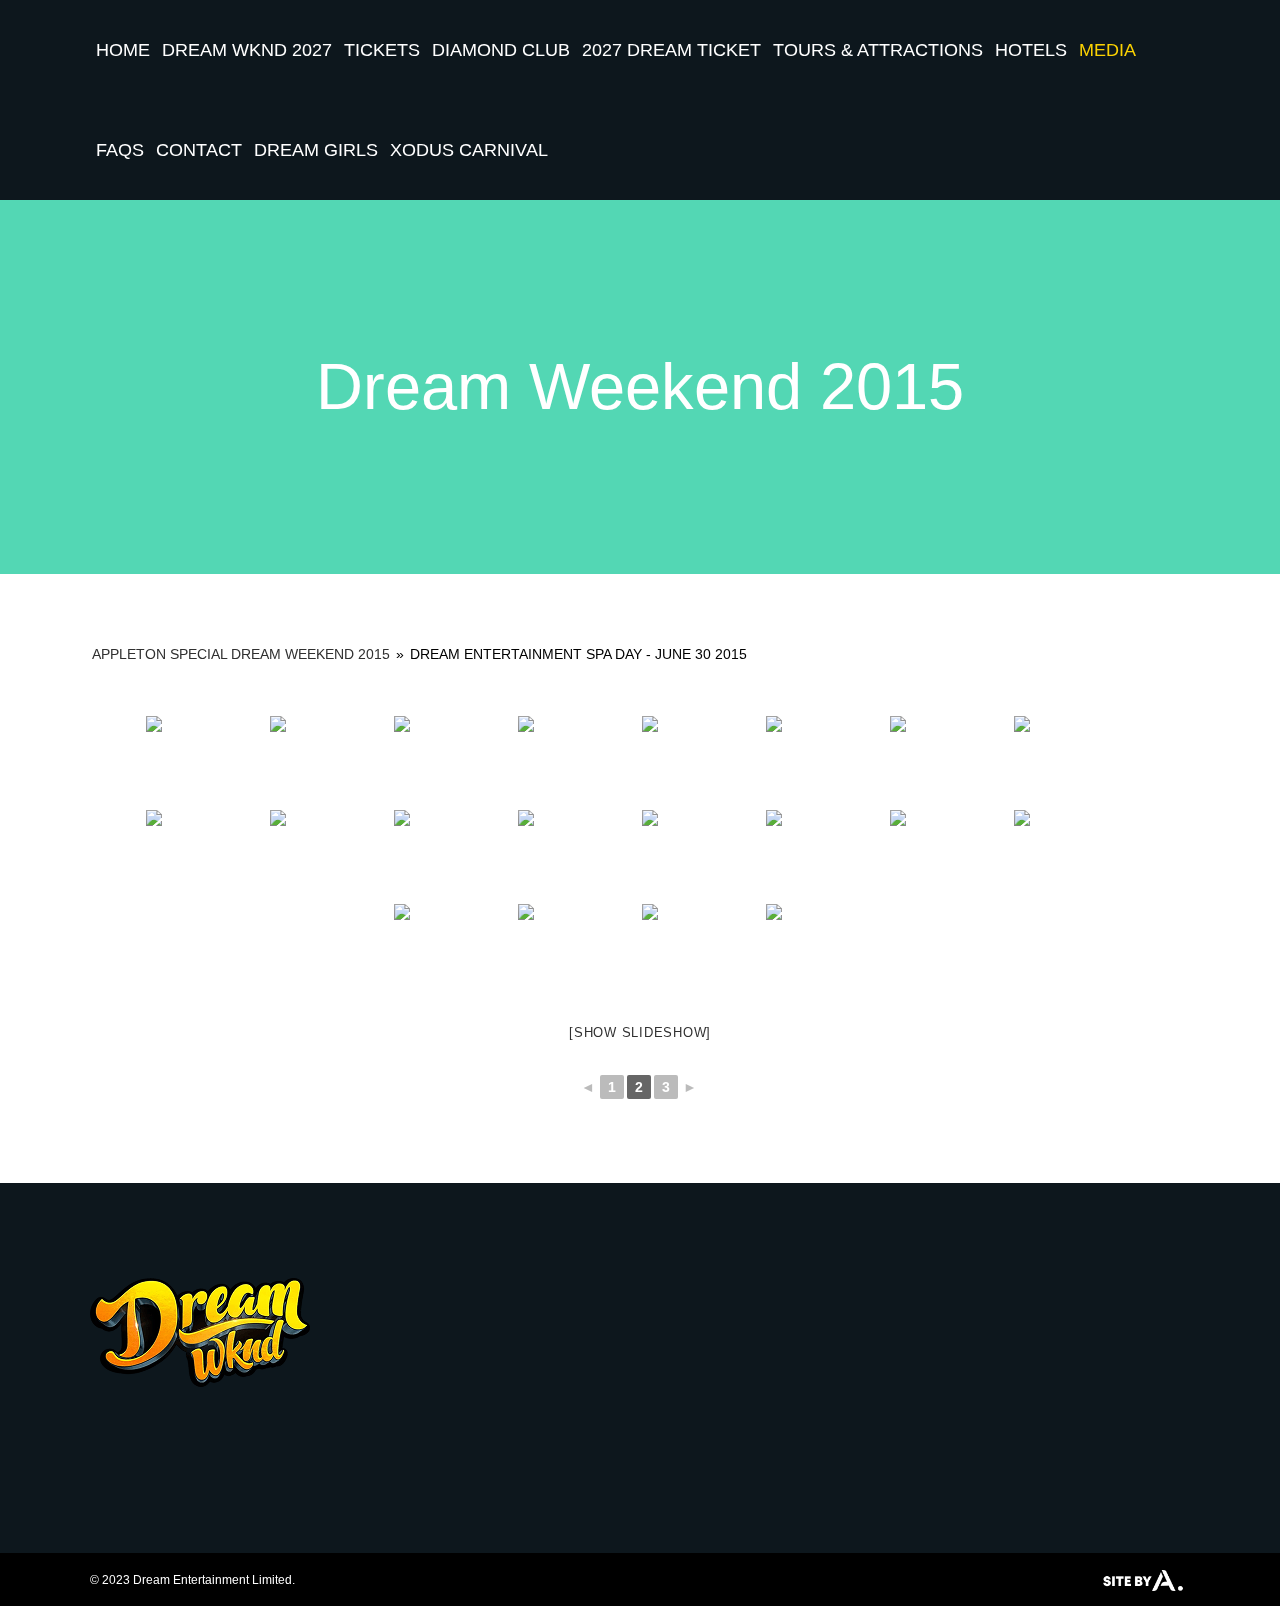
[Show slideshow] (640, 1032)
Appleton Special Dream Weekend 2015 (241, 654)
